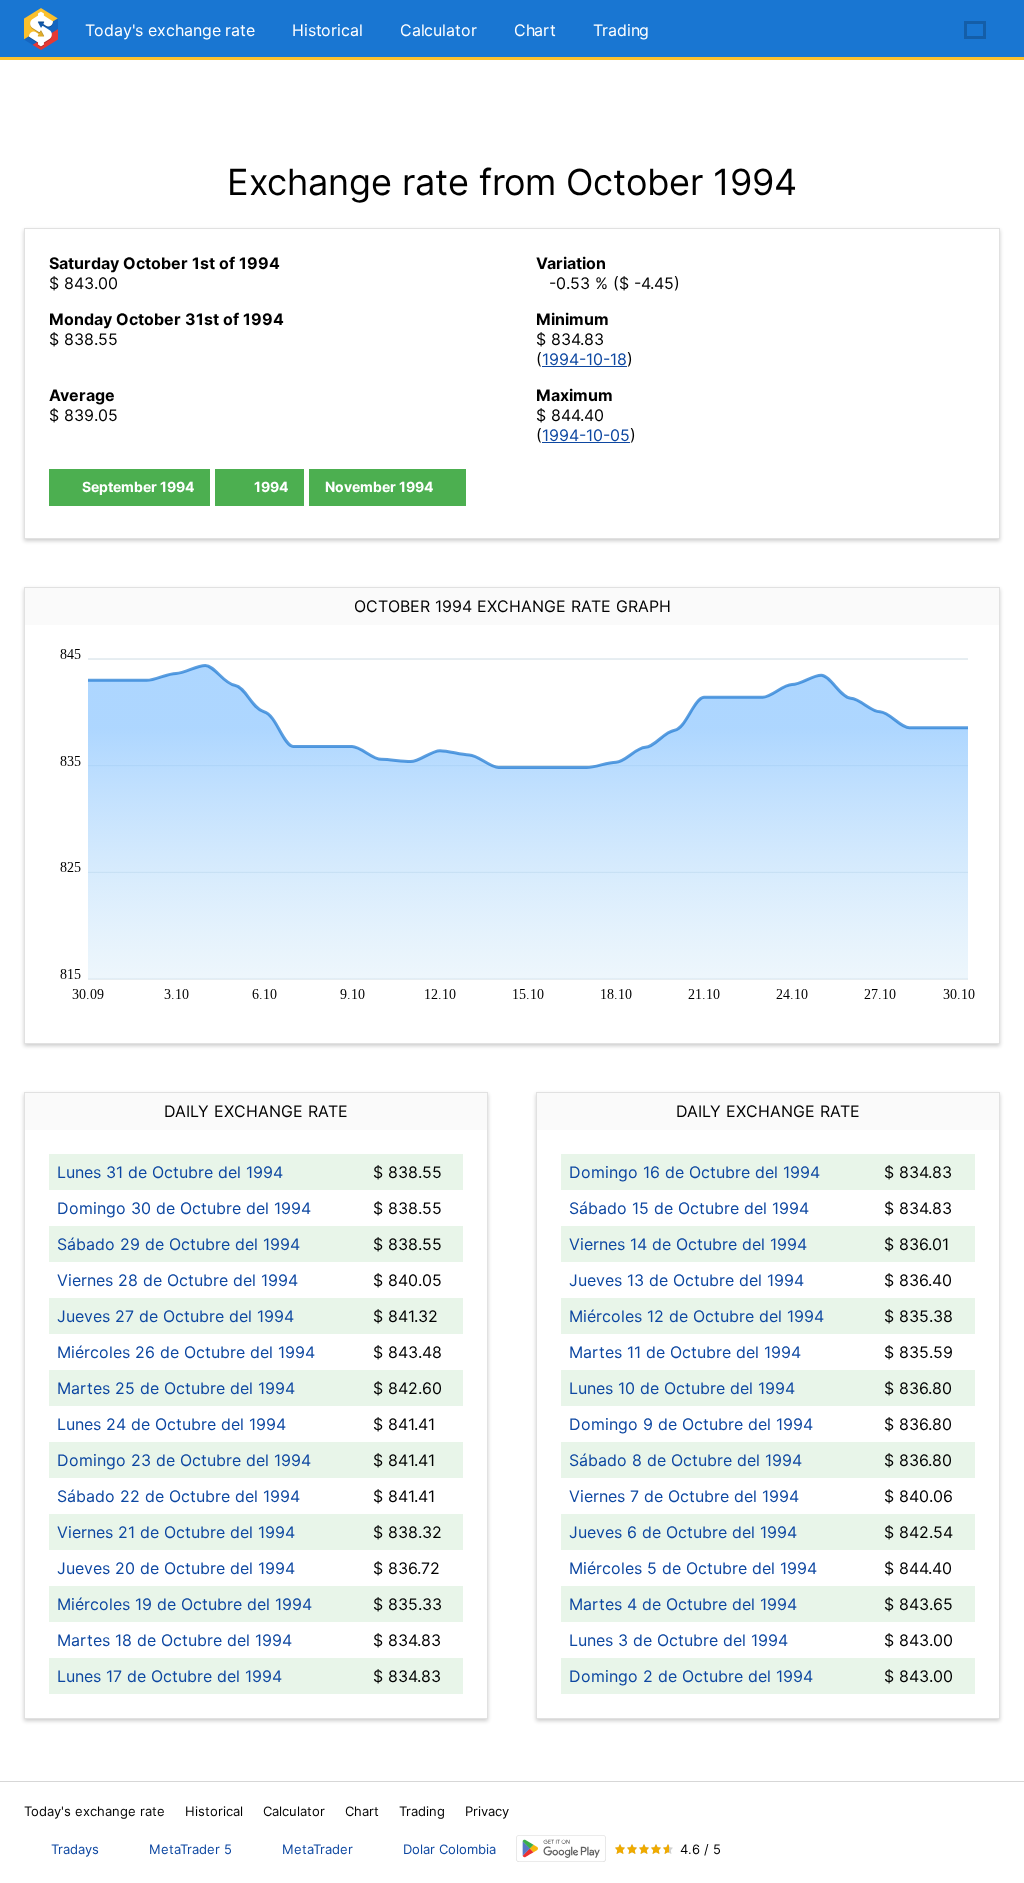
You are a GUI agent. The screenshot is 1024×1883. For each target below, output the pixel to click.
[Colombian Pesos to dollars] (44, 37)
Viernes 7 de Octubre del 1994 (684, 1496)
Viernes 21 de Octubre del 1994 (176, 1532)
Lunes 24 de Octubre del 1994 (171, 1424)
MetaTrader (317, 1849)
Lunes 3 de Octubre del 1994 (678, 1640)
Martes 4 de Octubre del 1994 (683, 1604)
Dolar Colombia (449, 1849)
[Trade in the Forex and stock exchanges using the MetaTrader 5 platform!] (918, 31)
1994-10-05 (586, 435)
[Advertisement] (512, 110)
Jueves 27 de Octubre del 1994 (175, 1316)
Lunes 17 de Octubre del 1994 (169, 1676)
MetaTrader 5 (190, 1849)
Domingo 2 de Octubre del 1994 (691, 1676)
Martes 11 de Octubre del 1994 (685, 1352)
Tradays (75, 1849)
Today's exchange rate (170, 30)
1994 (269, 486)
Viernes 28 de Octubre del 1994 (177, 1280)
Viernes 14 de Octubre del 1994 (688, 1244)
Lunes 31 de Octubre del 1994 (170, 1172)
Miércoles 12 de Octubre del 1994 (696, 1316)
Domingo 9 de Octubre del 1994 (691, 1424)
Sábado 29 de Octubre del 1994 (178, 1244)
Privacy (487, 1811)
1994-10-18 (584, 359)
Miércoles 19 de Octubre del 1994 (184, 1604)
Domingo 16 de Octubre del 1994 (694, 1172)
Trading (621, 30)
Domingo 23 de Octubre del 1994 (184, 1460)
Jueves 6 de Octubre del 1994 (683, 1532)
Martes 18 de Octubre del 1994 (174, 1640)
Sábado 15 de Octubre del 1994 (689, 1208)
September (136, 486)
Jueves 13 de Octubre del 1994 (686, 1280)
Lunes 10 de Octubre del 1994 (682, 1388)
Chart (535, 30)
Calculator (438, 30)
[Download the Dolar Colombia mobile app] (561, 1848)
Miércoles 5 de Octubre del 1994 (693, 1568)
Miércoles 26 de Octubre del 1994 (186, 1352)
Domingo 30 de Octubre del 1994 (184, 1208)
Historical (327, 30)
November (379, 486)
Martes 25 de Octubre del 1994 (176, 1388)
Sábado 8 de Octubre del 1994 (685, 1460)
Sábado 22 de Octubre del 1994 (178, 1496)
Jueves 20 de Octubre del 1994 (176, 1568)
